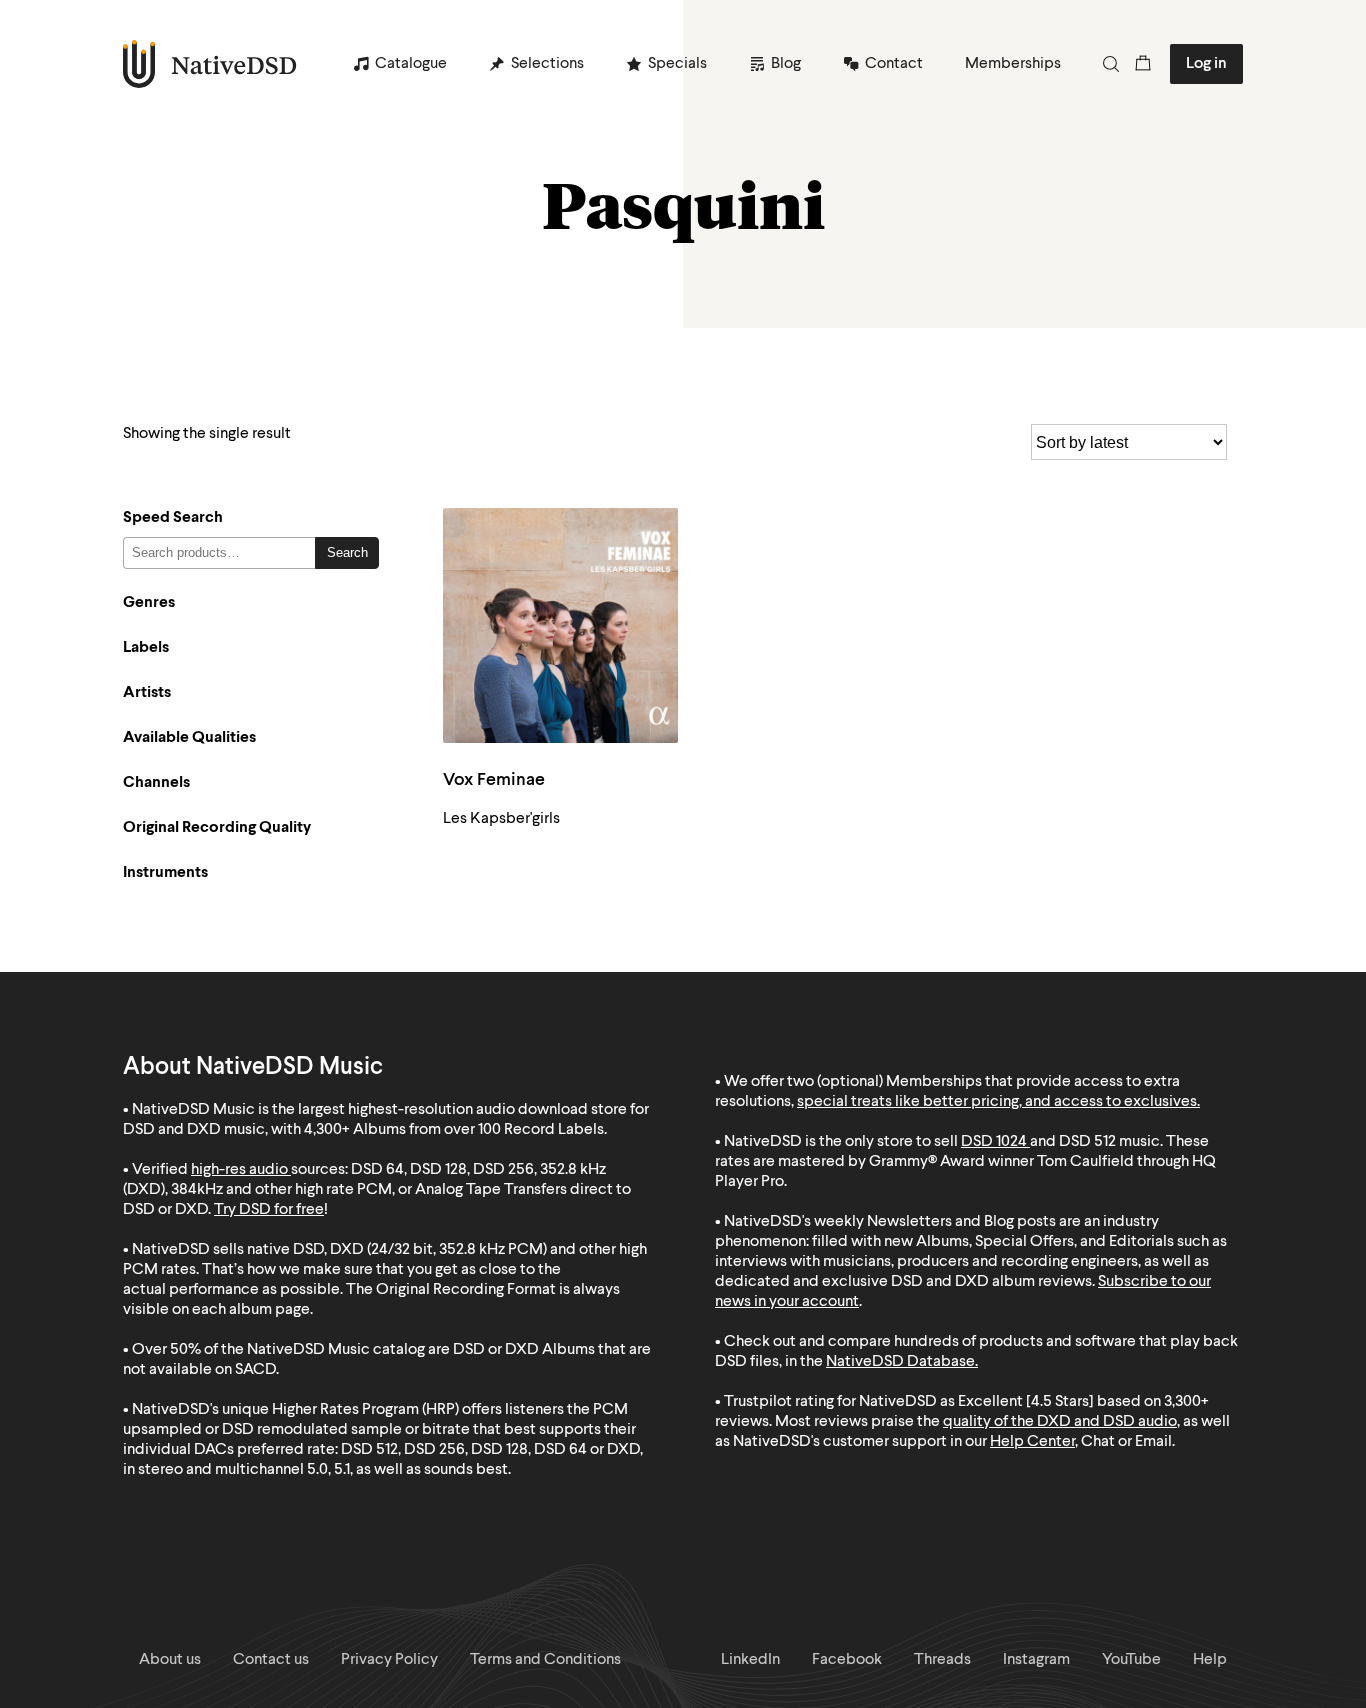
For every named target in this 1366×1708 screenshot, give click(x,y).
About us (170, 1660)
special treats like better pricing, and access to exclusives (997, 1102)
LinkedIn (750, 1660)
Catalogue (411, 64)
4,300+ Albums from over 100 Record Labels (454, 1130)
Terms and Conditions (545, 1660)
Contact (894, 64)
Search (347, 552)
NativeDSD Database (900, 1362)
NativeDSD (210, 64)
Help (1210, 1660)
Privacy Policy (389, 1660)
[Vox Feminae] (560, 625)
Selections (547, 64)
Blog (786, 64)
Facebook (847, 1660)
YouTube (1131, 1660)
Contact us (271, 1660)
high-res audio (239, 1170)
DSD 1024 (994, 1142)
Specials (677, 64)
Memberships (1013, 64)
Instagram (1036, 1660)
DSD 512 (1087, 1142)
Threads (942, 1660)
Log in (1206, 64)
